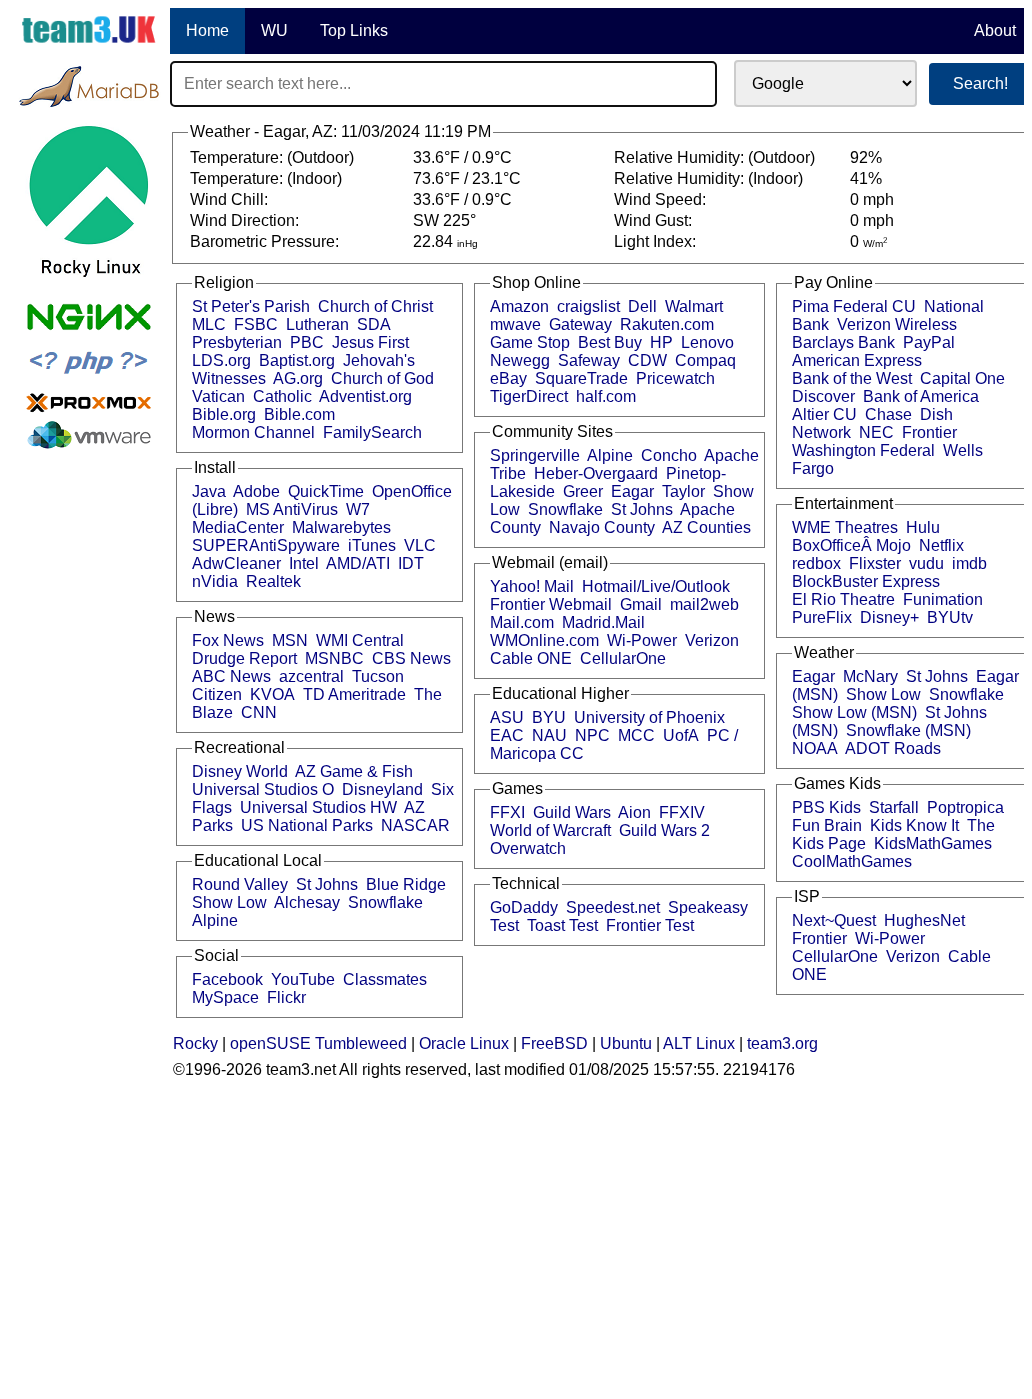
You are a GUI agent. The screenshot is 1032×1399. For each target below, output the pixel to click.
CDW (647, 360)
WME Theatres (845, 527)
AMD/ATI (358, 563)
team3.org (782, 1043)
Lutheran (317, 324)
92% (866, 157)
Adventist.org (365, 396)
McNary (870, 676)
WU (274, 30)
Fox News (228, 640)
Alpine (215, 920)
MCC (636, 735)
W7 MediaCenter (281, 518)
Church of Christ (375, 306)
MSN (290, 640)
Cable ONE (531, 658)
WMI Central (360, 640)
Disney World (240, 771)
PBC (307, 342)
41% (866, 178)
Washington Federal (863, 450)
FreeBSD (554, 1043)
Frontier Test (650, 925)
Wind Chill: (231, 199)
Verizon (712, 640)
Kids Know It (914, 825)
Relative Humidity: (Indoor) (710, 178)
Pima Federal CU (854, 306)
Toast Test (562, 925)
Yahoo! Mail (532, 586)
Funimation (943, 599)
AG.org (298, 378)
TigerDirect (529, 396)
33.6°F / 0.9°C (462, 157)
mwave (515, 324)
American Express (857, 360)
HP (661, 342)
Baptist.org (297, 360)
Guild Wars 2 (664, 830)
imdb (969, 563)
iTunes (372, 545)
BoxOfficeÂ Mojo (851, 545)
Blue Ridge (406, 884)
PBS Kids (826, 807)
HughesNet (924, 920)
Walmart (694, 306)
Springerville (535, 455)
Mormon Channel (253, 432)
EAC (507, 735)
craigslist (588, 306)
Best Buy (610, 342)
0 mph (872, 199)
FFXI (507, 812)
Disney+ (889, 617)
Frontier (929, 432)
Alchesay (307, 902)
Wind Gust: (655, 220)
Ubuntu (626, 1043)
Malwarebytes (341, 527)
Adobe (256, 491)
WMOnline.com (544, 640)
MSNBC (334, 658)
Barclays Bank (843, 342)
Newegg (520, 360)
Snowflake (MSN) (908, 730)
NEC (876, 432)
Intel (304, 563)
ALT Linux (699, 1043)
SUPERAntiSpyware (266, 545)
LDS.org (221, 360)
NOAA (815, 748)
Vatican (218, 396)
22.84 (445, 241)
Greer (583, 491)
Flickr (286, 997)
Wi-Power (642, 640)
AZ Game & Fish (354, 771)
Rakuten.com (667, 324)
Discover (823, 396)
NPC (592, 735)
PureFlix (822, 617)
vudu (926, 563)
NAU (549, 735)
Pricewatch (675, 378)
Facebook (227, 979)
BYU (549, 717)
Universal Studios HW (318, 807)
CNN (259, 712)
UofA (681, 735)
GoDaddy (524, 907)
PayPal (929, 342)
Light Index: (657, 241)
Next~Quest (834, 920)
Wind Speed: (662, 199)
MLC (209, 324)
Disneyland (382, 789)
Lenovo (707, 342)
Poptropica (965, 807)
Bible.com (299, 414)
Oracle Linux (464, 1043)
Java (209, 491)
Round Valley (240, 884)
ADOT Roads (893, 748)
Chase (888, 414)
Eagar (632, 491)
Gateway (580, 324)
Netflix (941, 545)
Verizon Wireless (897, 324)
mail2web (704, 604)
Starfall (894, 807)
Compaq (705, 360)
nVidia (215, 581)
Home (207, 30)
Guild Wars (572, 812)
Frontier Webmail (551, 604)
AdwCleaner (236, 563)
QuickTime (326, 491)
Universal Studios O (263, 789)
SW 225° (444, 220)
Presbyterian (237, 342)
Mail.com (522, 622)
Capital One (962, 378)
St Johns (327, 884)
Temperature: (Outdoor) (274, 157)
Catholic (282, 396)
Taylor (683, 491)
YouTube (303, 979)
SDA (374, 324)
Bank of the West (852, 378)
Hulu (923, 527)
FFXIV (682, 812)
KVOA (272, 694)
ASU (507, 717)
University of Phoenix (649, 717)
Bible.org (224, 414)
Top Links (354, 30)
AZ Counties (706, 527)
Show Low (229, 902)
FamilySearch (372, 432)
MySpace (225, 997)
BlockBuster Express (866, 581)
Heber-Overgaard (596, 473)
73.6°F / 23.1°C (467, 178)
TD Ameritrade (354, 694)
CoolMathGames (852, 861)
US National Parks (307, 825)
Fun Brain (827, 825)
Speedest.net (613, 907)
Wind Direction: (246, 220)
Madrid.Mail (603, 622)
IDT (411, 563)
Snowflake (385, 902)
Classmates (385, 979)
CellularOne (623, 658)
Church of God (382, 378)
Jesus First (370, 342)
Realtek (273, 581)
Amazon (519, 306)
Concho (669, 455)
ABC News (231, 676)
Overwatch (528, 848)
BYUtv (950, 617)
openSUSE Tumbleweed (318, 1043)
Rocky (195, 1043)
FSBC (256, 324)
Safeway (589, 360)
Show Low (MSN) (854, 712)
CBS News (411, 658)
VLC (420, 545)
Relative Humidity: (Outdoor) (716, 157)
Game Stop (530, 342)
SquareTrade (581, 378)
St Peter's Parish (251, 306)
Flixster (875, 563)
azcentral (311, 676)
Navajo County (602, 527)
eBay (508, 378)
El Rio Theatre (843, 599)
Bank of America (921, 396)
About (995, 30)
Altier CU (824, 414)
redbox (816, 563)
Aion (634, 812)
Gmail (641, 604)
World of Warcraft (550, 830)
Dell (642, 306)
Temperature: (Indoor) (268, 178)
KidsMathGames (933, 843)
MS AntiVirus (292, 509)
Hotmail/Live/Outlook (656, 586)
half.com (606, 396)
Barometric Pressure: (266, 241)
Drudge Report (244, 658)
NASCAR (415, 825)
